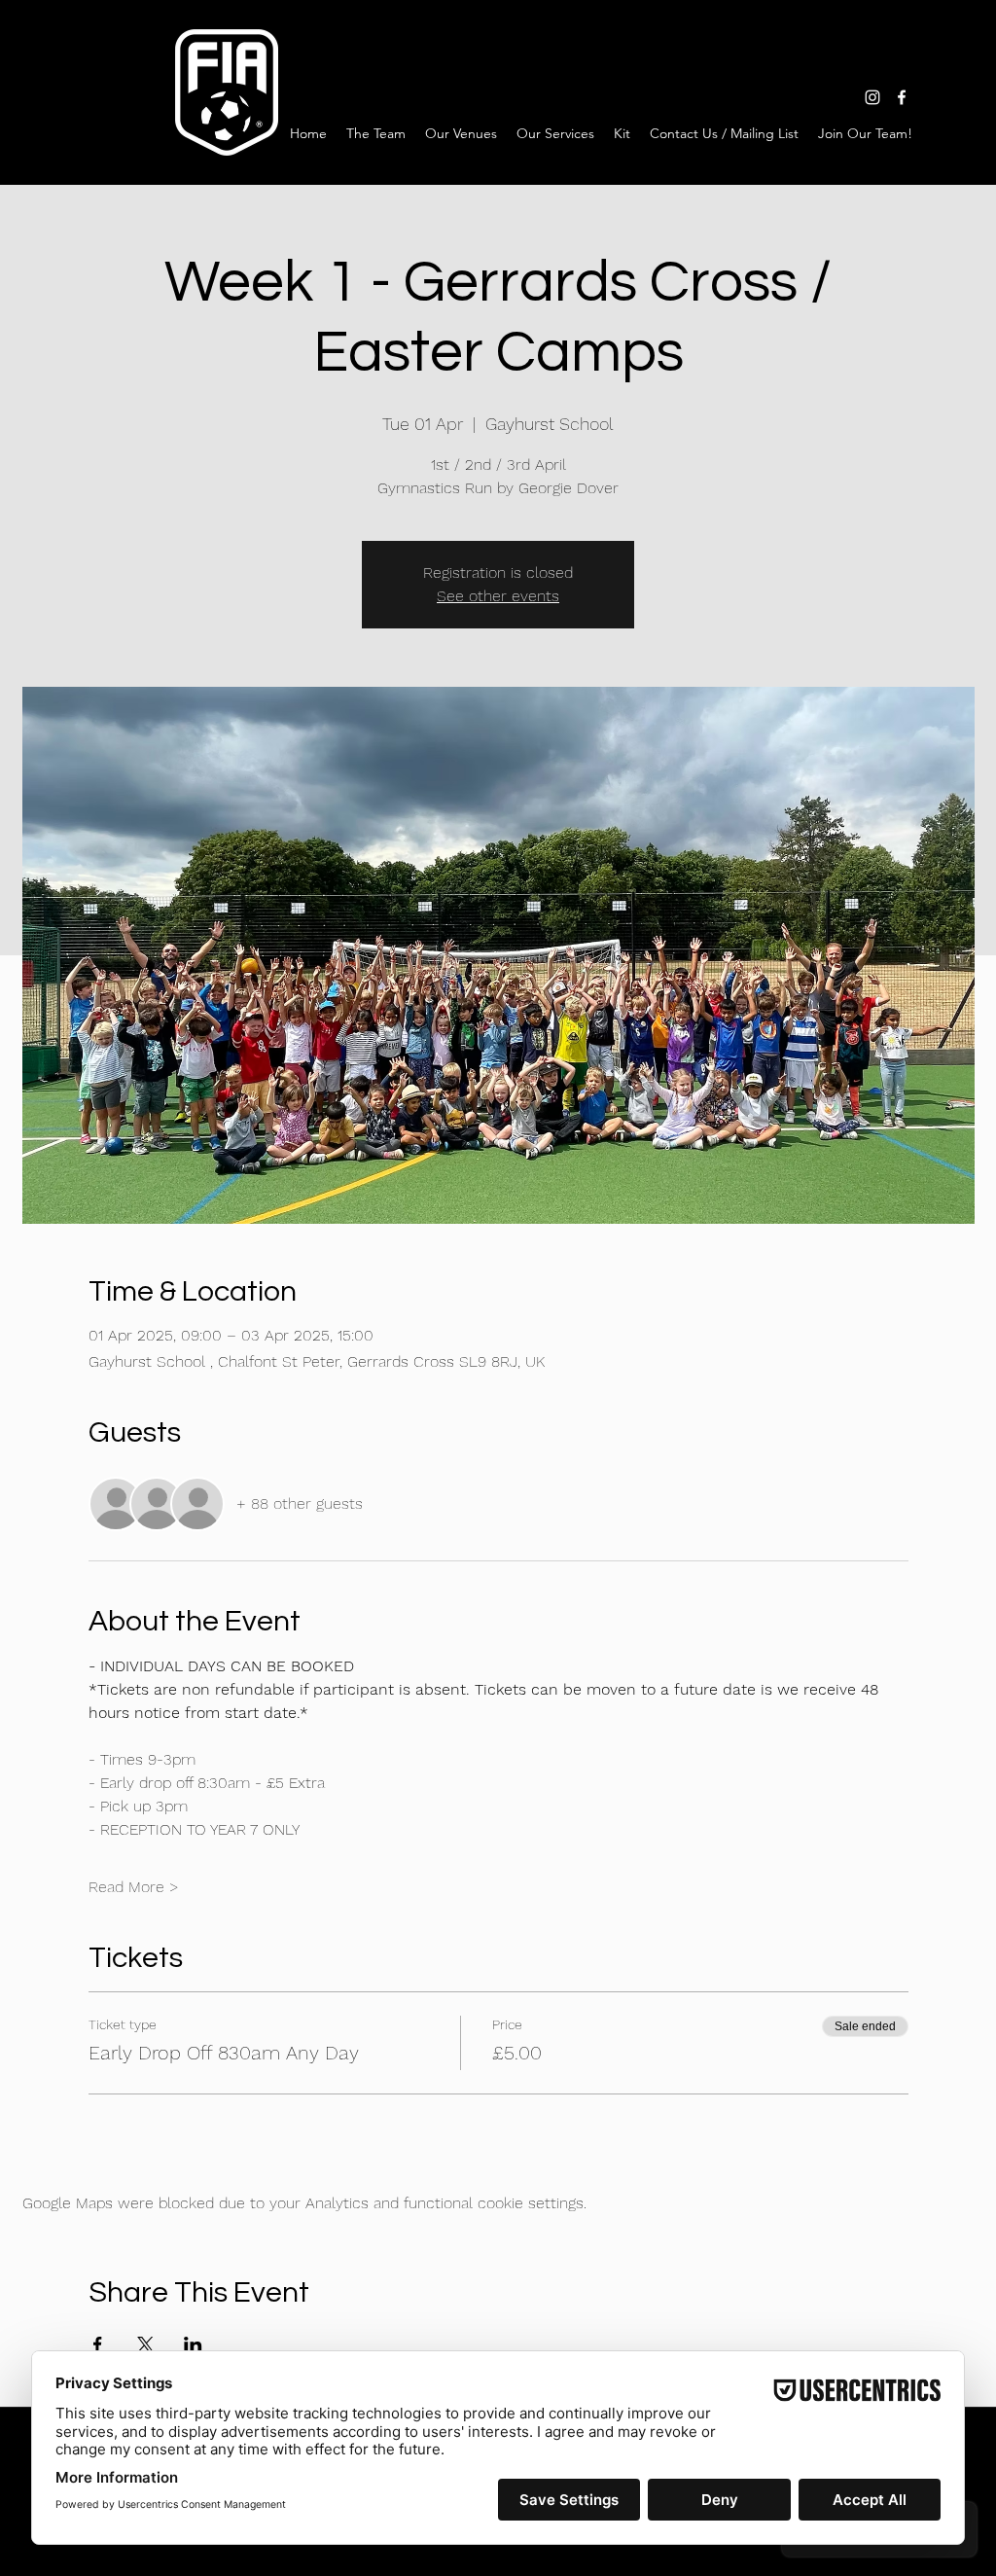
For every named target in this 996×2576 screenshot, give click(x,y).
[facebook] (902, 97)
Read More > (134, 1887)
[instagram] (872, 97)
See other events (498, 596)
